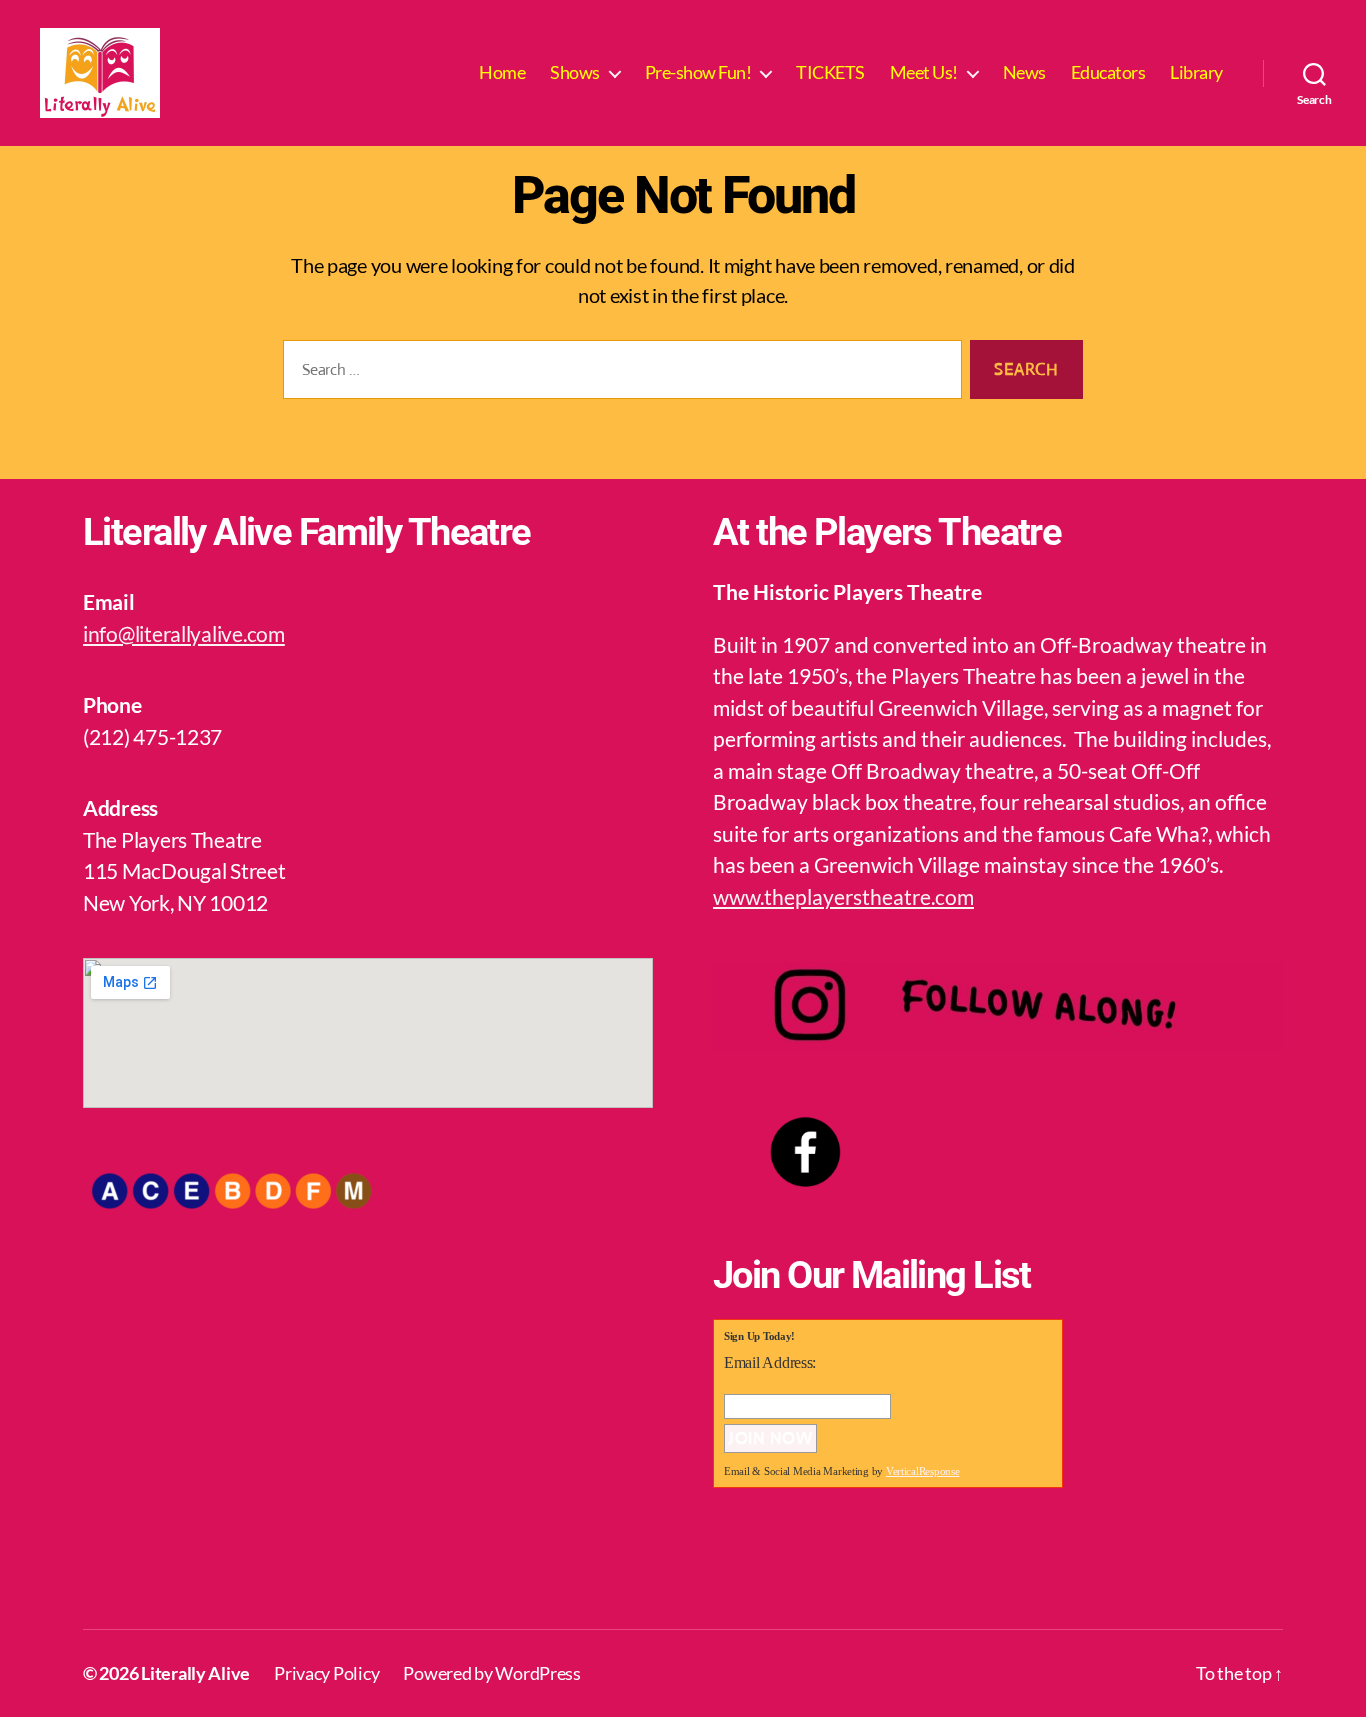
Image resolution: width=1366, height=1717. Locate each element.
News (1024, 72)
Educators (1108, 72)
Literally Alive (195, 1673)
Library (1196, 72)
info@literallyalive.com (184, 633)
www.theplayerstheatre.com (843, 896)
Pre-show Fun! (698, 72)
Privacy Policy (326, 1673)
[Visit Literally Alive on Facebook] (734, 1566)
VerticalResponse (923, 1471)
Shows (575, 72)
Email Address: (770, 1362)
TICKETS (830, 72)
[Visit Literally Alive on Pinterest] (906, 1566)
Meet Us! (924, 72)
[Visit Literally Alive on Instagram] (791, 1566)
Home (502, 72)
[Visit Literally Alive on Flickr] (849, 1566)
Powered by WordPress (492, 1673)
